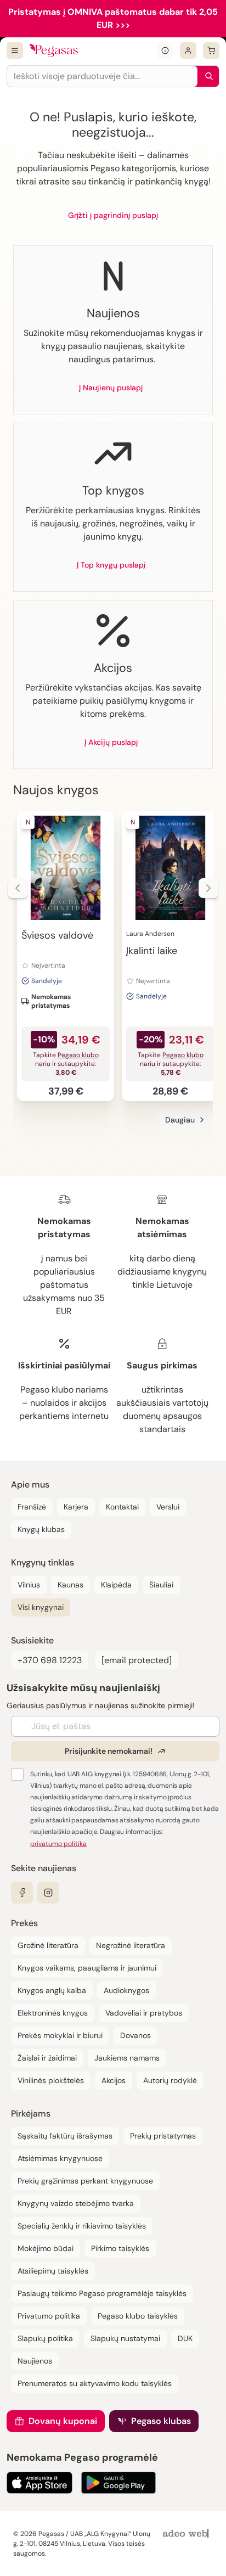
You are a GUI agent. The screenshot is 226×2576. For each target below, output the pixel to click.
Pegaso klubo (78, 1055)
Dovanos (135, 2035)
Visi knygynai (41, 1607)
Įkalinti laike (152, 951)
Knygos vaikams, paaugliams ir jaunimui (87, 1968)
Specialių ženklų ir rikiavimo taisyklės (82, 2226)
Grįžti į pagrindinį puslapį (113, 215)
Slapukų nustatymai (125, 2338)
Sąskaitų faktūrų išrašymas (65, 2136)
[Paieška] (206, 76)
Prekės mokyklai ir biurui (60, 2035)
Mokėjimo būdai (46, 2248)
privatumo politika (58, 1844)
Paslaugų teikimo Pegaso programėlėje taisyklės (102, 2293)
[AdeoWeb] (187, 2534)
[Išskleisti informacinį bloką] (165, 50)
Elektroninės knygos (53, 2013)
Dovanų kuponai (63, 2421)
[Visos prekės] (15, 50)
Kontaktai (122, 1507)
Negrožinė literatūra (131, 1945)
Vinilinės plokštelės (51, 2080)
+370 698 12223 (50, 1660)
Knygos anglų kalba (52, 1990)
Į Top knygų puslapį (111, 565)
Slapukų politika (45, 2338)
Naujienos (35, 2361)
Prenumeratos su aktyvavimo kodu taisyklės (95, 2383)
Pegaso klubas (161, 2421)
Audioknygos (126, 1990)
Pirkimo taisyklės (120, 2248)
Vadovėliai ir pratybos (144, 2013)
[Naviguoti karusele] (18, 888)
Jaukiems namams (127, 2058)
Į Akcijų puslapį (111, 742)
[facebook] (22, 1893)
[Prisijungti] (188, 50)
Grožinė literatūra (48, 1945)
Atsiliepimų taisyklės (53, 2271)
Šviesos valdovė (57, 935)
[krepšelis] (211, 50)
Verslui (168, 1507)
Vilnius (29, 1585)
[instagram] (48, 1893)
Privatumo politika (49, 2316)
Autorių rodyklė (170, 2080)
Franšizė (32, 1507)
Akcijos (114, 2080)
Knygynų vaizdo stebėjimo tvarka (76, 2203)
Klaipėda (116, 1585)
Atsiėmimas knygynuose (60, 2158)
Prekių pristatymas (163, 2136)
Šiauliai (161, 1585)
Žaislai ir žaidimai (47, 2058)
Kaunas (70, 1585)
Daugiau (180, 1120)
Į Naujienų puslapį (111, 388)
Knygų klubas (41, 1529)
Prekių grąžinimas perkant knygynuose (85, 2181)
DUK (185, 2338)
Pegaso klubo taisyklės (138, 2316)
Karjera (76, 1507)
